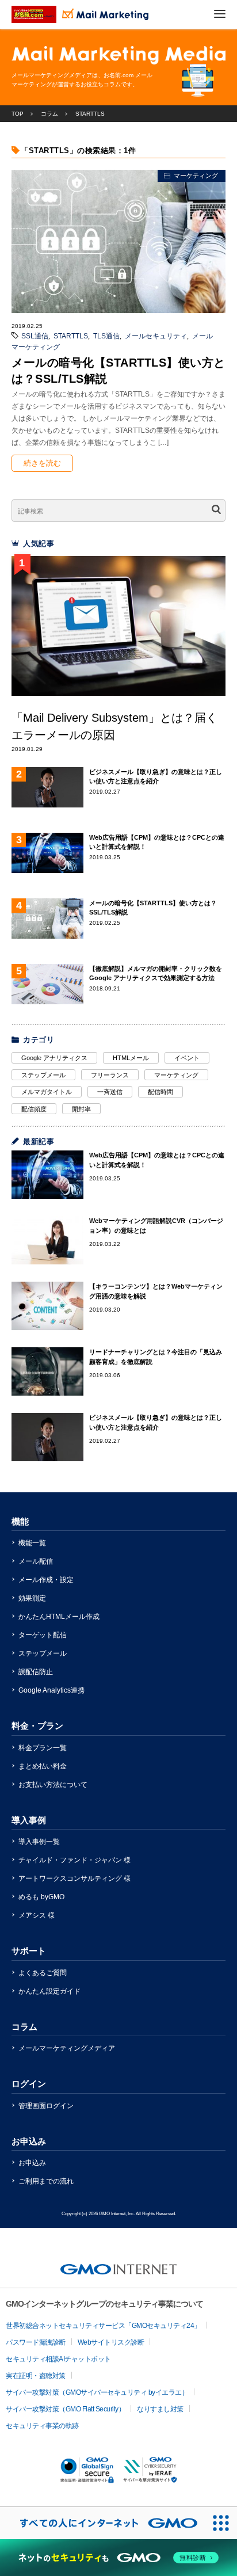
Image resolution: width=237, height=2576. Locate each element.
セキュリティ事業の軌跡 (42, 2426)
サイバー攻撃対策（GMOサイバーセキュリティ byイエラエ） (97, 2392)
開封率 (81, 1109)
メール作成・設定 (46, 1580)
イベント (187, 1058)
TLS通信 (106, 336)
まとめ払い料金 (43, 1766)
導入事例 (29, 1820)
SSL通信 (35, 336)
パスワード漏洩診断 (36, 2342)
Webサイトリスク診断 (111, 2342)
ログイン (29, 2084)
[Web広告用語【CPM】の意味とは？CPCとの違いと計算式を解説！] (47, 1175)
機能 (20, 1521)
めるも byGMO (41, 1897)
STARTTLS (71, 336)
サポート (29, 1951)
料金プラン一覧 (43, 1748)
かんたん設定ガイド (49, 1991)
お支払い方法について (53, 1785)
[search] (216, 511)
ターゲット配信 (43, 1635)
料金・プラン (37, 1726)
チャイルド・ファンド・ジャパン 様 (74, 1860)
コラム (24, 2027)
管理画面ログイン (46, 2106)
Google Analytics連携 (51, 1690)
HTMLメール (131, 1058)
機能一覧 (32, 1543)
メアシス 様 (37, 1915)
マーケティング (196, 176)
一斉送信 (110, 1092)
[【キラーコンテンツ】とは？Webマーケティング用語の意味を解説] (47, 1306)
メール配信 (36, 1561)
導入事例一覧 (39, 1842)
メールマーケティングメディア (67, 2048)
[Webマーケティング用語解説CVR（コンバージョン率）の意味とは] (47, 1240)
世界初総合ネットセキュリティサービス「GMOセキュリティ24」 (103, 2326)
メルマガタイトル (47, 1092)
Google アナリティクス (54, 1058)
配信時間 (160, 1092)
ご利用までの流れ (46, 2181)
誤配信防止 (36, 1672)
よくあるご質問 (43, 1973)
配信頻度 (34, 1109)
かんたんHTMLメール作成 (59, 1617)
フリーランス (110, 1075)
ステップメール (43, 1075)
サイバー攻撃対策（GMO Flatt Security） (65, 2409)
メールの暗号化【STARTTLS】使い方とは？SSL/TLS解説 (118, 371)
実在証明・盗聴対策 (36, 2376)
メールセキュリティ (156, 336)
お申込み (29, 2141)
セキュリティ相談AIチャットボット (58, 2359)
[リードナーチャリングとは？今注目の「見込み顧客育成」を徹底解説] (47, 1371)
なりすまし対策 (160, 2409)
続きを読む (42, 463)
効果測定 (32, 1598)
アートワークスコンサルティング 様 (74, 1878)
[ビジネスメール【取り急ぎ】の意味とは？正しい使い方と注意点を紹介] (47, 1437)
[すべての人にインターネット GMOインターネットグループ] (102, 2523)
